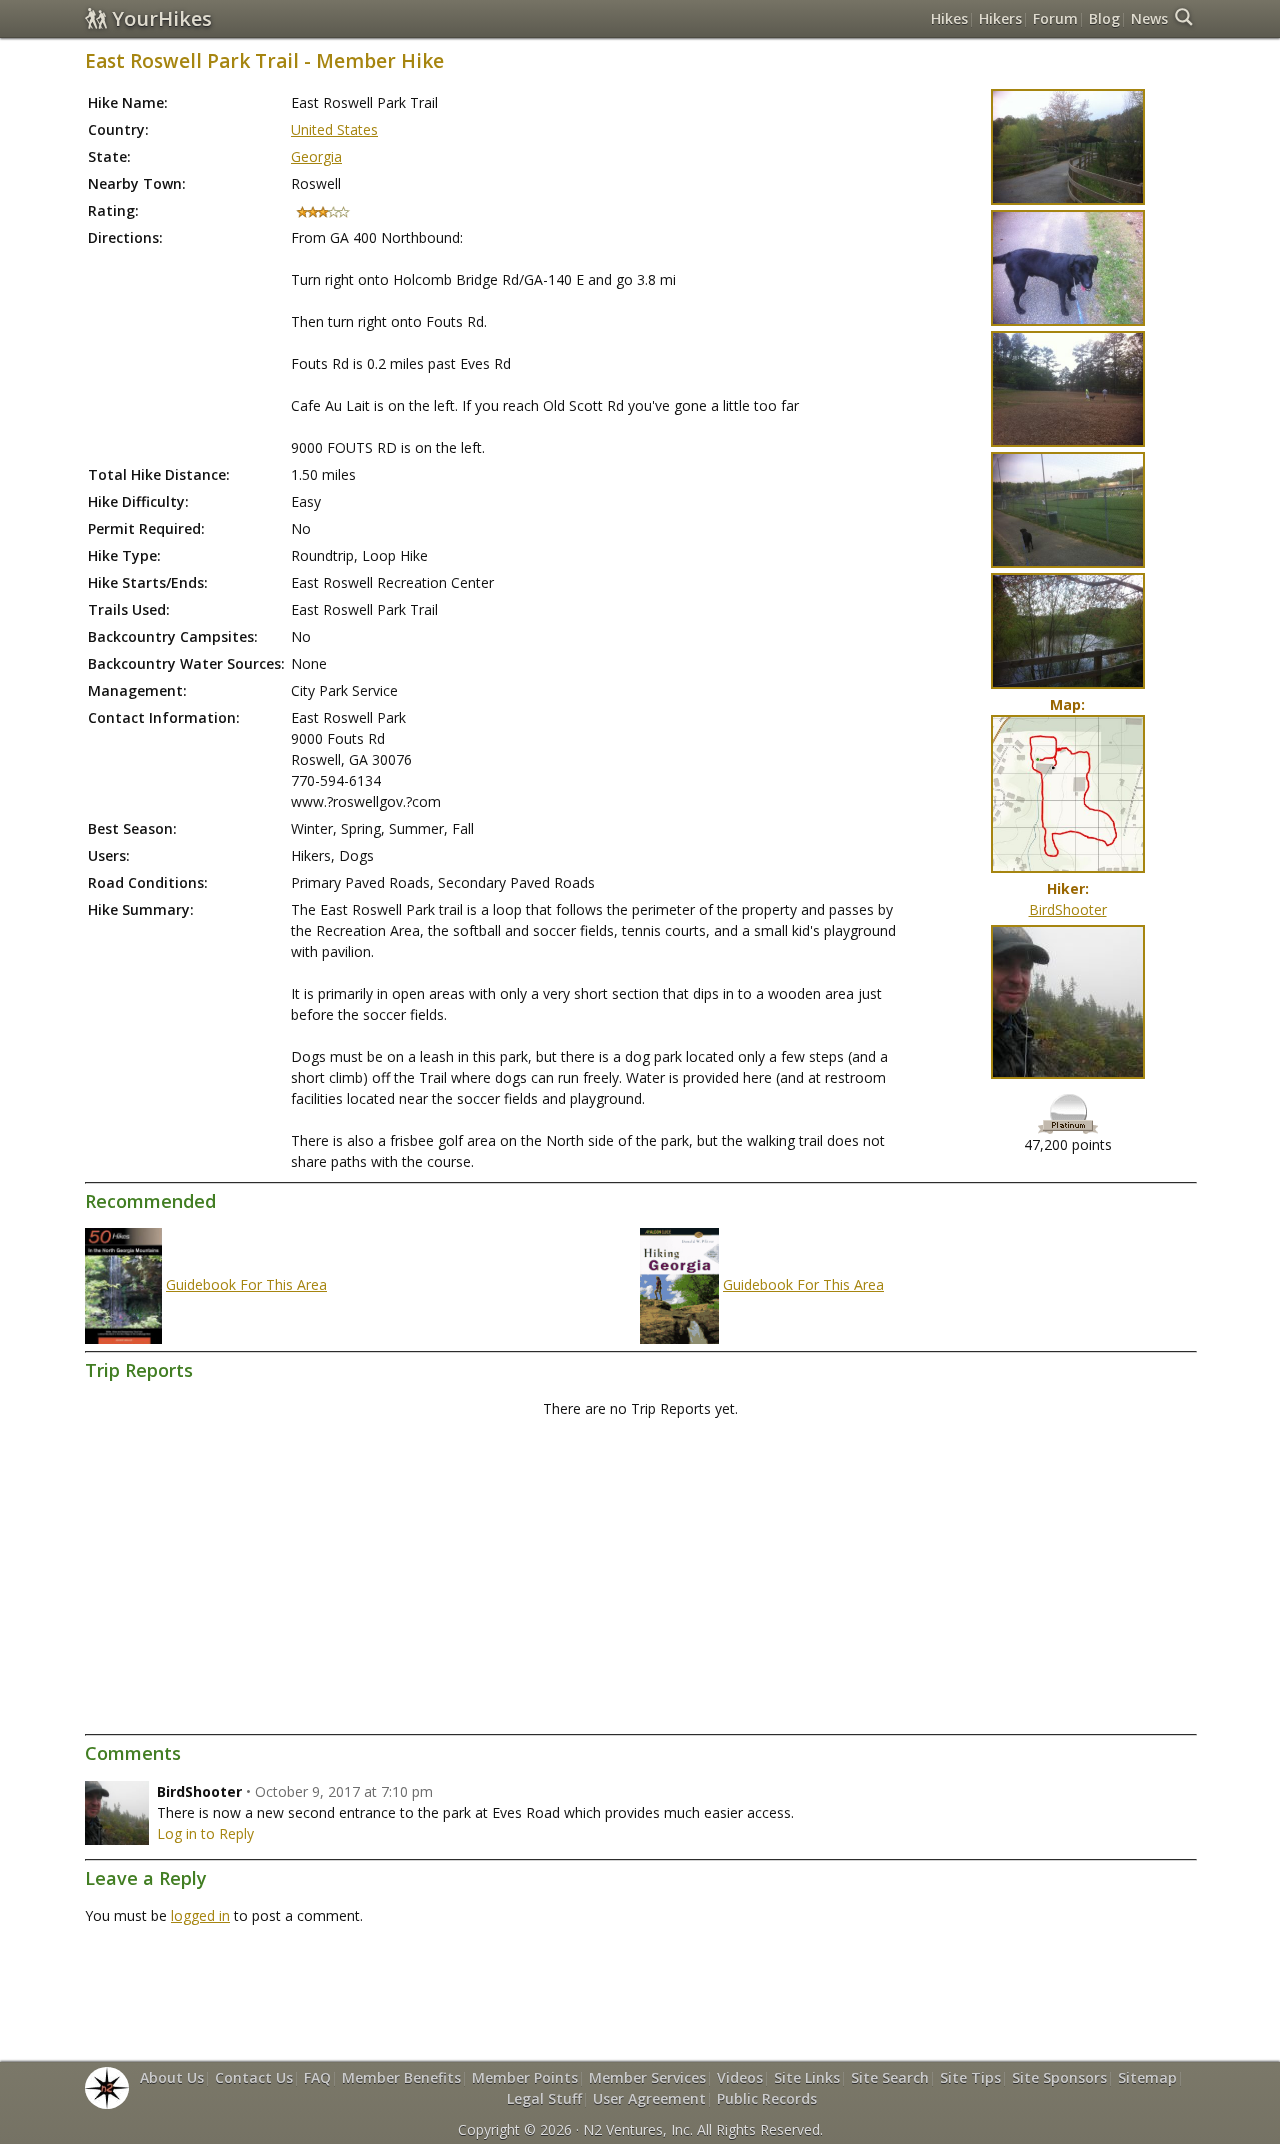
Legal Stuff (544, 2098)
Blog (1104, 18)
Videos (740, 2077)
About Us (172, 2077)
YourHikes (162, 18)
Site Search (890, 2077)
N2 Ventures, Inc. (638, 2129)
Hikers (1000, 18)
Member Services (647, 2077)
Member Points (525, 2077)
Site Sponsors (1059, 2077)
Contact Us (254, 2077)
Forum (1055, 18)
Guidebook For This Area (246, 1284)
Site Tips (970, 2077)
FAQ (317, 2077)
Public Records (767, 2098)
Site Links (807, 2077)
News (1149, 18)
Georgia (316, 156)
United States (334, 129)
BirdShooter (1068, 909)
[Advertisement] (640, 1577)
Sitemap (1147, 2077)
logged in (200, 1915)
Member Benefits (401, 2077)
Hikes (949, 18)
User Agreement (649, 2098)
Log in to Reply (205, 1833)
